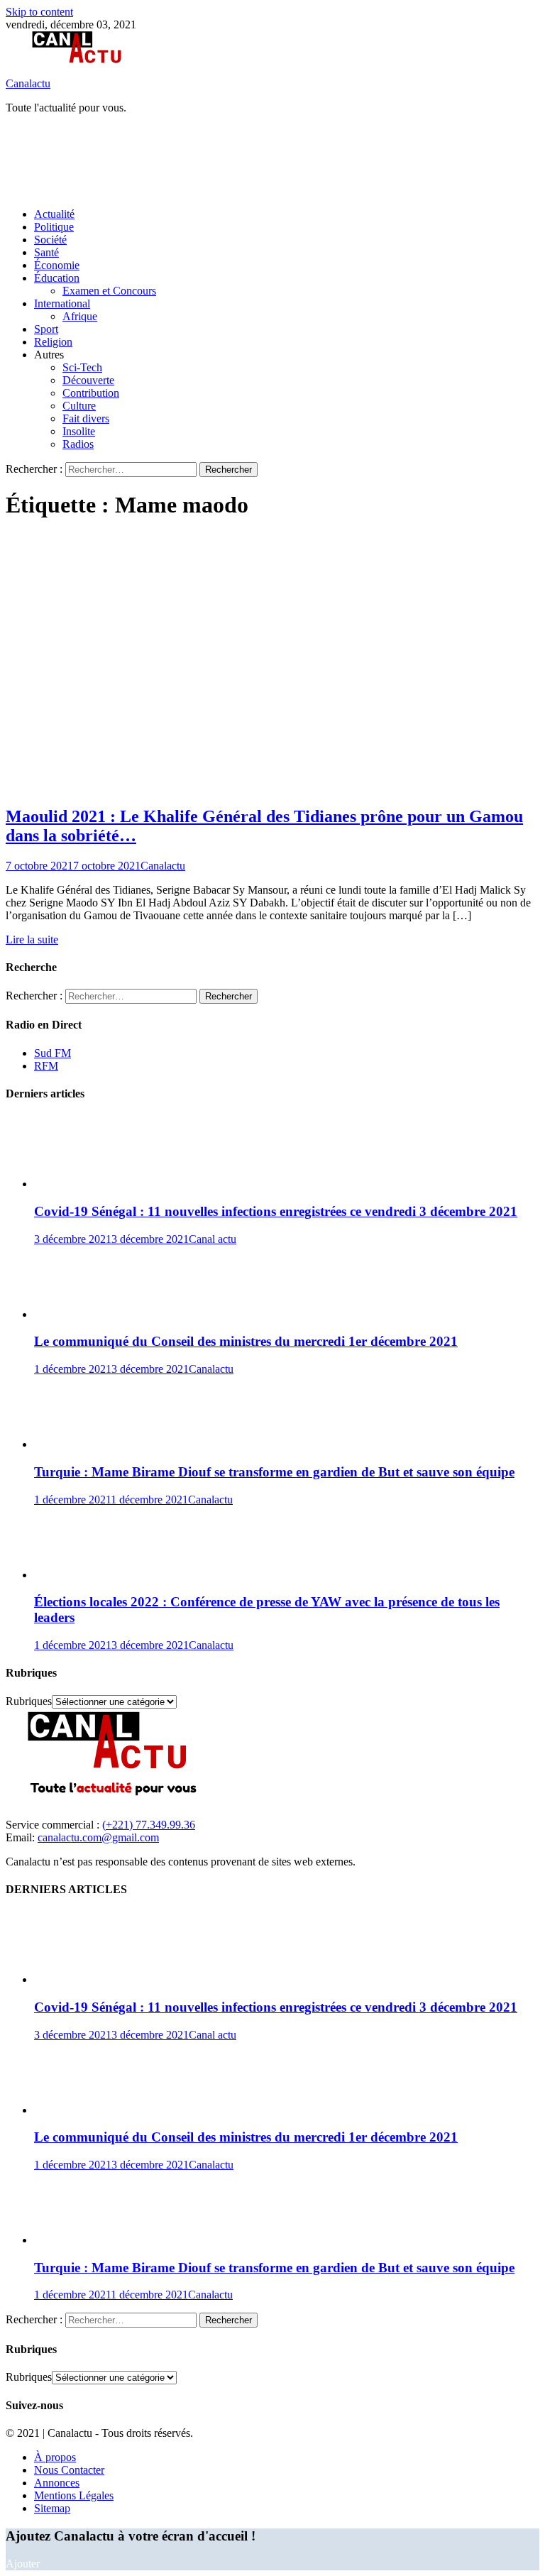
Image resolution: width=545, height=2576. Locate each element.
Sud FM (53, 1053)
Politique (54, 227)
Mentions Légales (74, 2495)
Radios (78, 444)
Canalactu (28, 83)
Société (50, 240)
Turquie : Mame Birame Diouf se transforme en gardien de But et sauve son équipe (274, 1472)
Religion (53, 342)
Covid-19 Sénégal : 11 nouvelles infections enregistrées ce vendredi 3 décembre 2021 (276, 1211)
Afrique (80, 316)
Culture (79, 406)
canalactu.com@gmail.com (98, 1837)
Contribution (91, 393)
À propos (55, 2457)
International (62, 303)
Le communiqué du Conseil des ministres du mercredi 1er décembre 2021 (246, 1341)
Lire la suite (32, 939)
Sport (46, 329)
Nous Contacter (69, 2470)
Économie (57, 265)
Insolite (79, 431)
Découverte (88, 380)
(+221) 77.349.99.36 (149, 1825)
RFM (46, 1066)
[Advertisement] (264, 160)
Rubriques (29, 1701)
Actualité (54, 214)
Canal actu (213, 1239)
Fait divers (86, 418)
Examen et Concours (109, 291)
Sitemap (52, 2508)
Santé (46, 252)
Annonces (57, 2483)
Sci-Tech (82, 367)
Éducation (57, 278)
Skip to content (39, 12)
